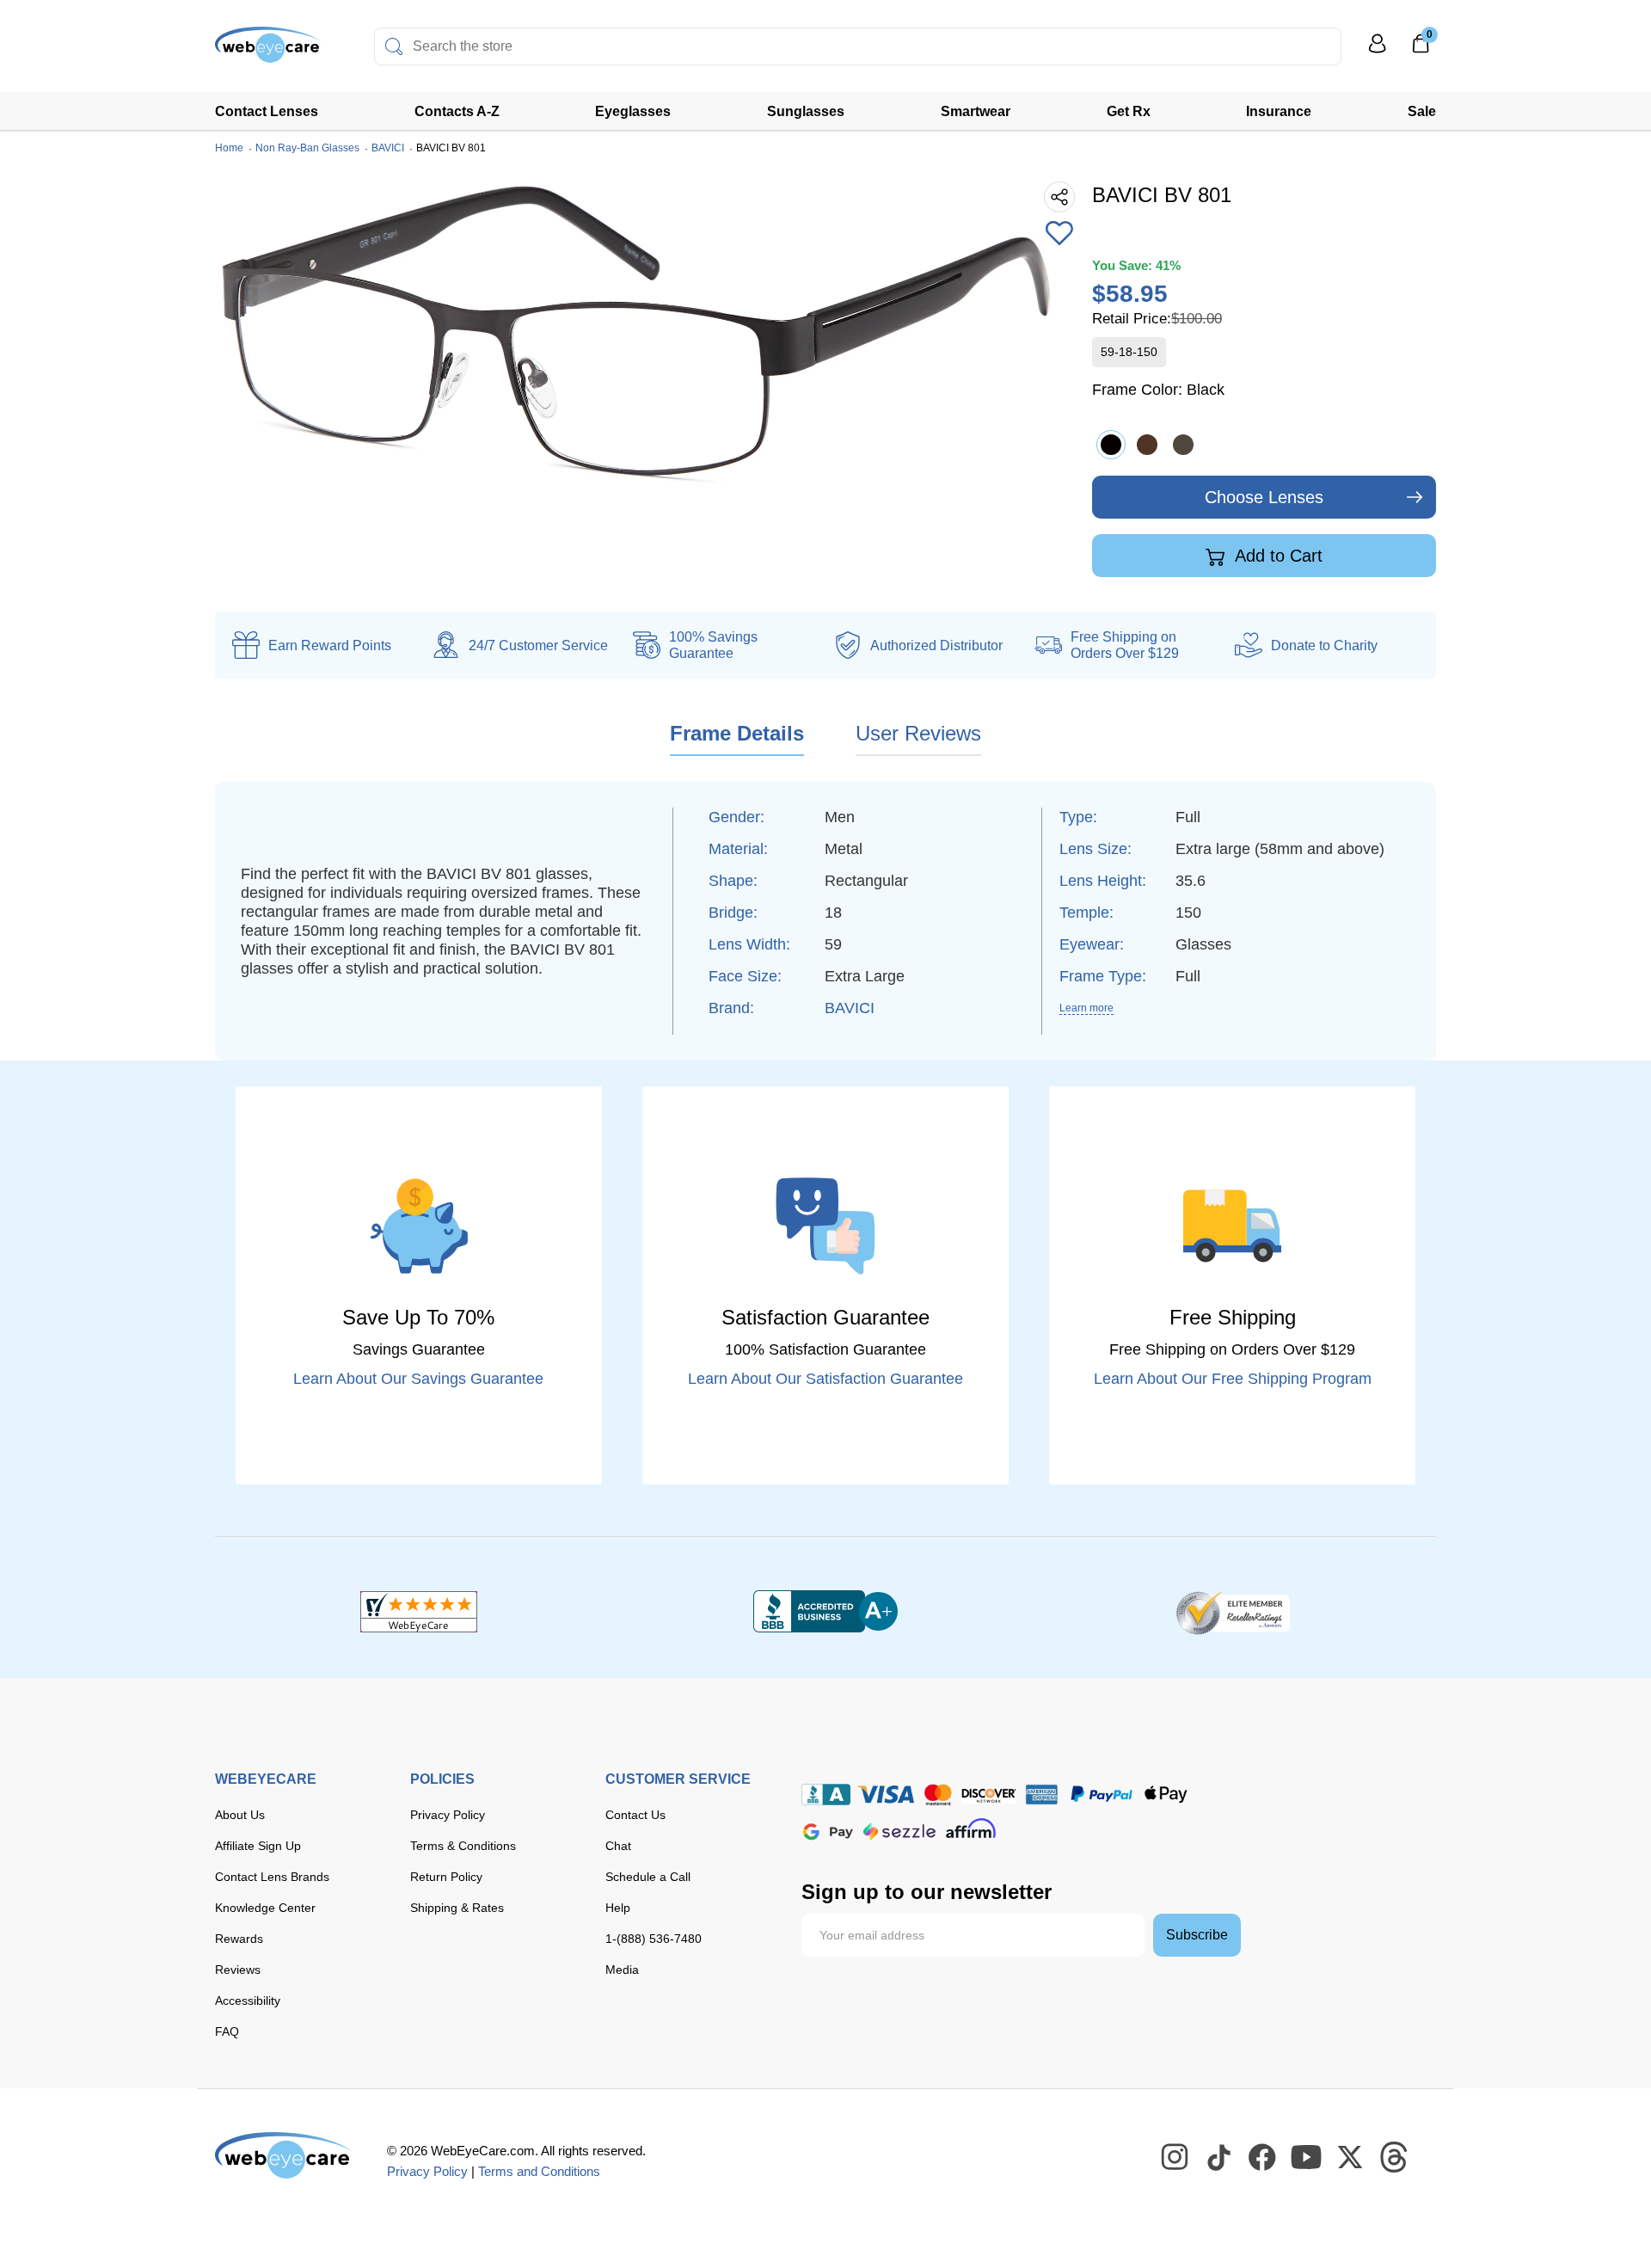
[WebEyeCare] (284, 2155)
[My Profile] (1378, 51)
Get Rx (1129, 111)
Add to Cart (1277, 556)
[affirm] (971, 1828)
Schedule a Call (648, 1877)
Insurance (1279, 111)
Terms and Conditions (539, 2171)
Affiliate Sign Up (258, 1846)
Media (622, 1970)
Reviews (238, 1970)
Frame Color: (1158, 390)
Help (618, 1908)
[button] (1059, 235)
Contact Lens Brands (272, 1877)
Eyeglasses (633, 111)
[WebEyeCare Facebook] (1263, 2158)
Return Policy (446, 1877)
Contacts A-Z (457, 111)
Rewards (239, 1939)
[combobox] (858, 46)
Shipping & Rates (457, 1908)
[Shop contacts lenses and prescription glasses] (268, 51)
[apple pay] (1166, 1795)
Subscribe (1197, 1935)
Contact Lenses (267, 111)
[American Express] (1042, 1795)
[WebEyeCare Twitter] (1351, 2158)
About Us (240, 1815)
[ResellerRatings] (1233, 1612)
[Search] (394, 46)
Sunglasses (806, 111)
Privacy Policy (448, 1815)
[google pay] (828, 1832)
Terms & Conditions (463, 1846)
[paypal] (1102, 1795)
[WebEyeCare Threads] (1395, 2158)
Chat (618, 1846)
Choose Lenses (1264, 497)
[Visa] (886, 1795)
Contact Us (635, 1815)
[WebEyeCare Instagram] (1175, 2158)
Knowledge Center (265, 1908)
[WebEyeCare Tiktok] (1219, 2158)
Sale (1422, 111)
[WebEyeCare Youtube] (1307, 2158)
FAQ (227, 2031)
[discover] (989, 1795)
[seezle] (899, 1832)
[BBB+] (825, 1612)
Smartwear (976, 111)
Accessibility (248, 2001)
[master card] (938, 1795)
